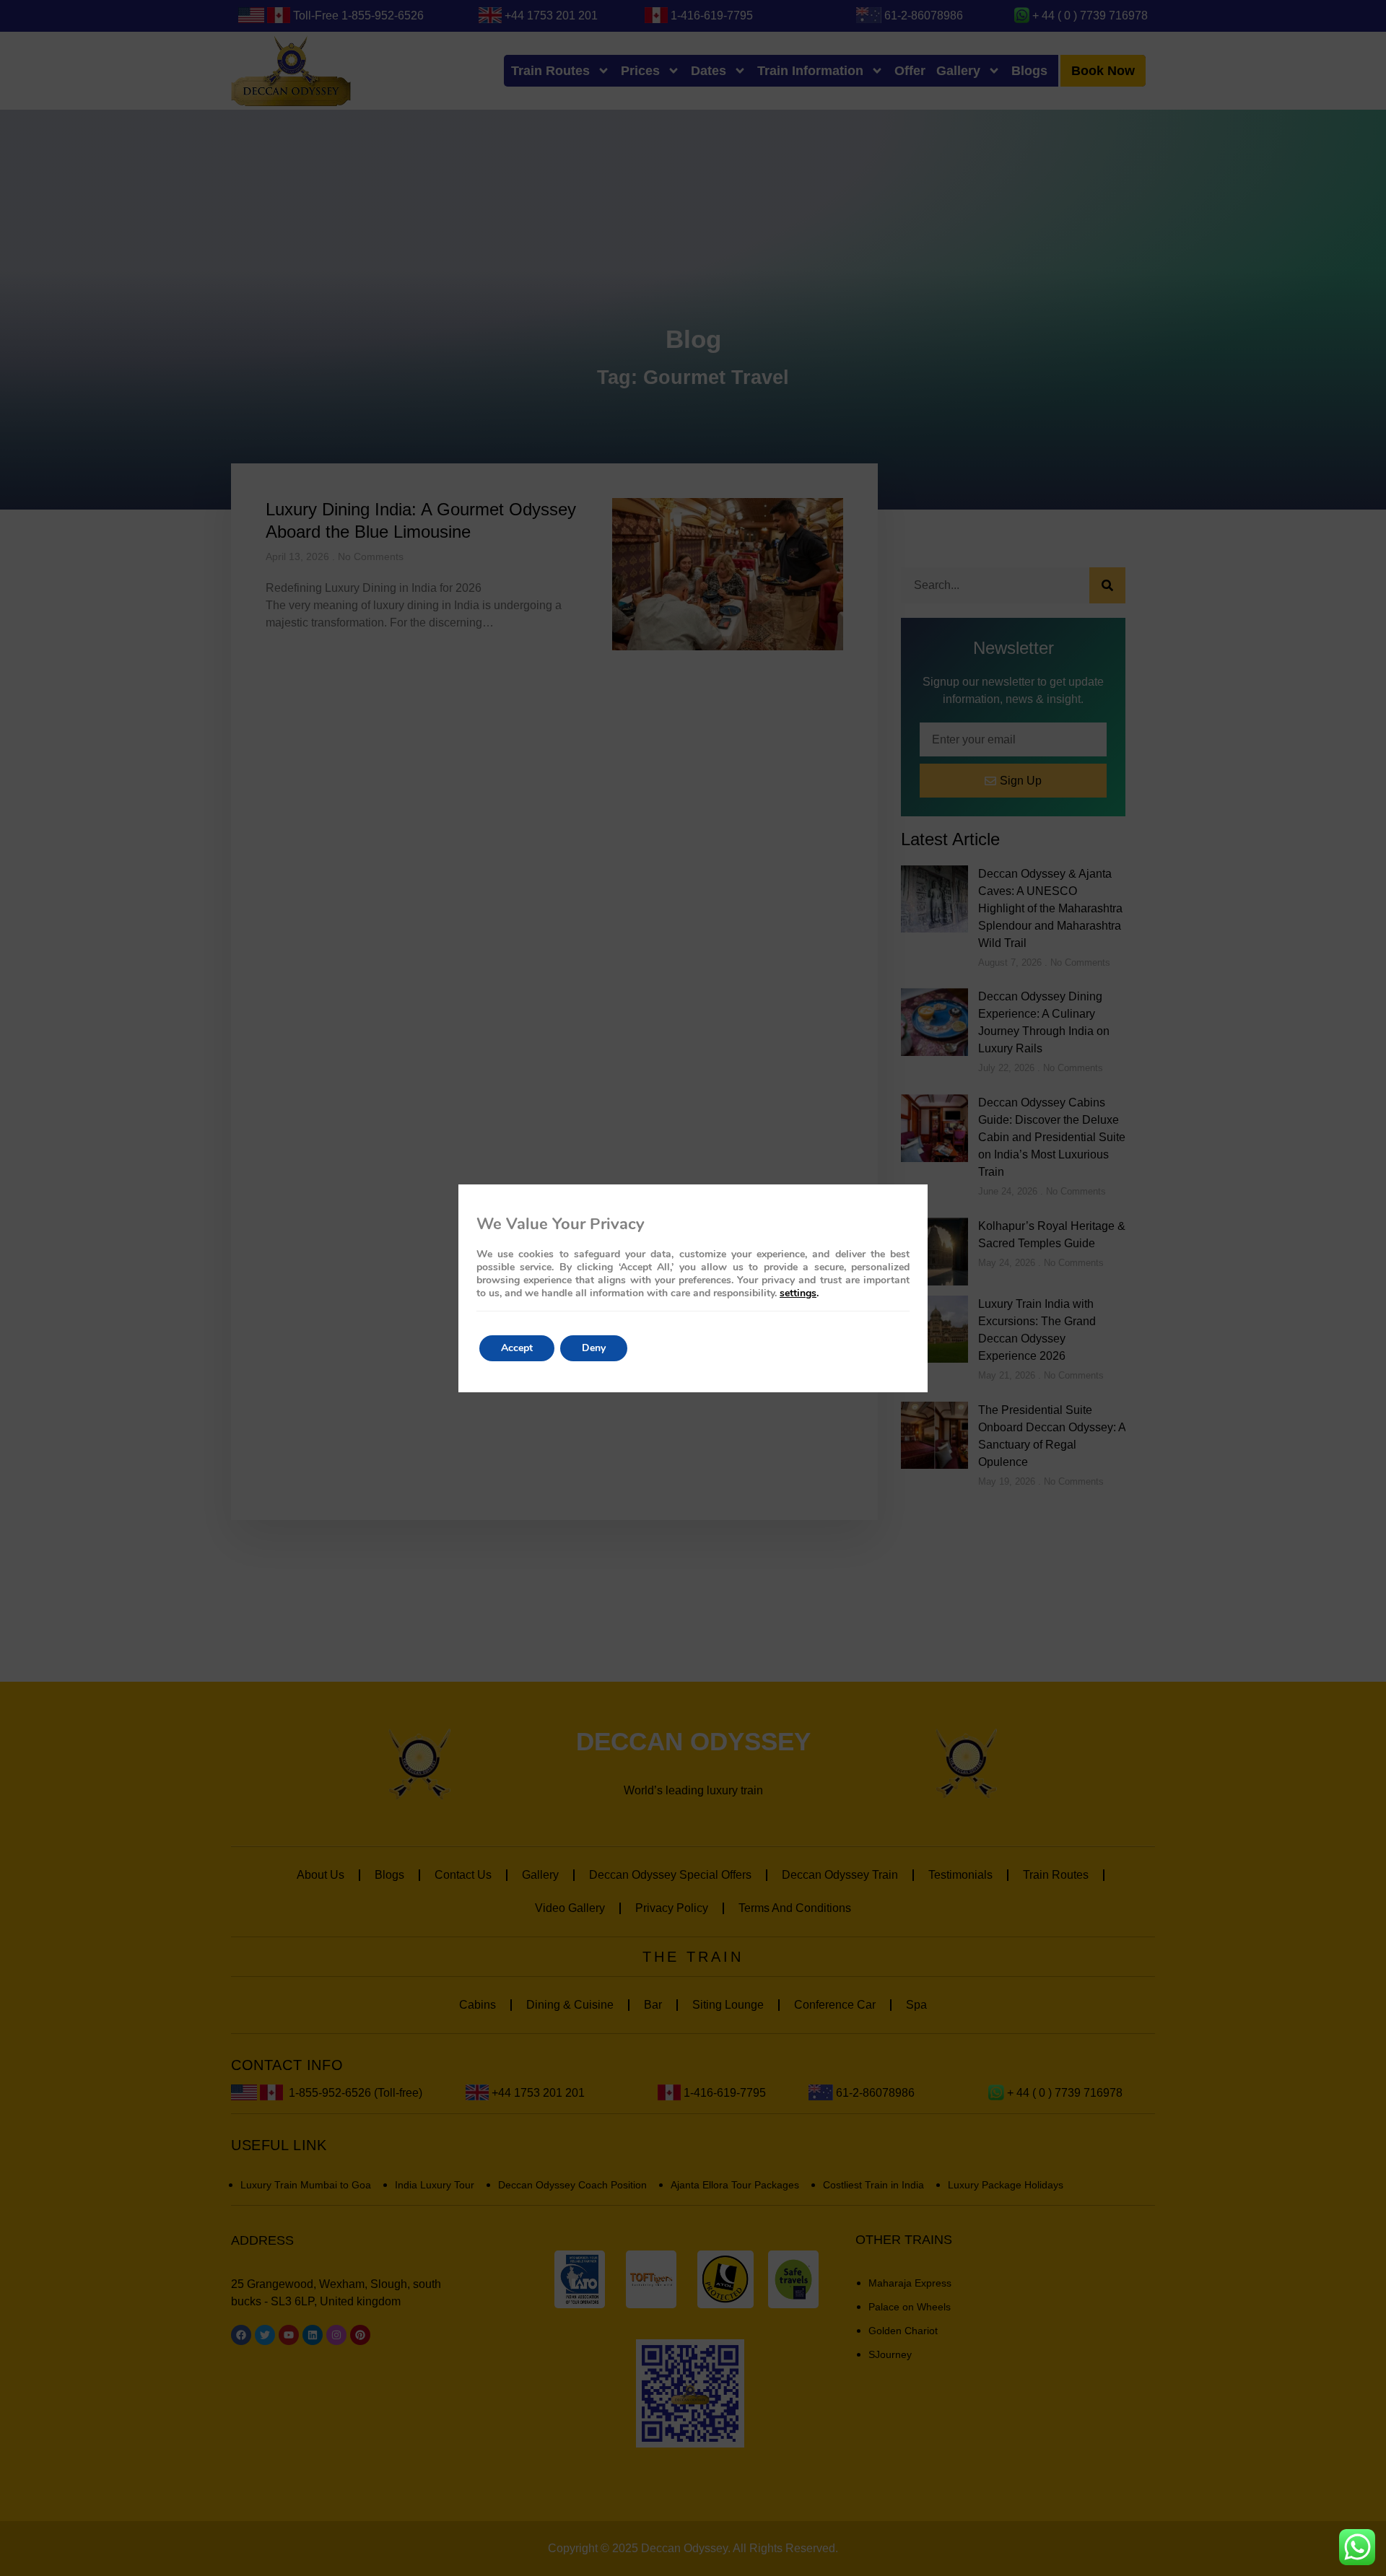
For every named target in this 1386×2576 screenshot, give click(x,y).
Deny (594, 1348)
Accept (517, 1348)
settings (798, 1293)
